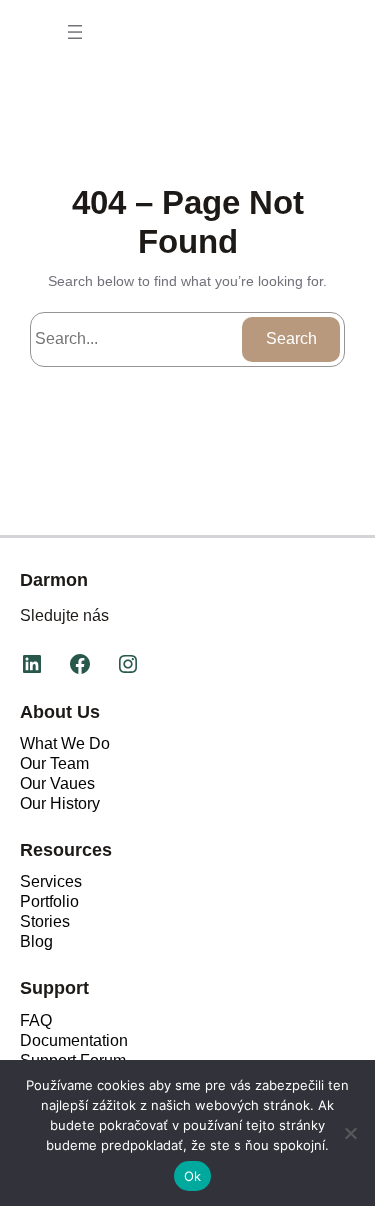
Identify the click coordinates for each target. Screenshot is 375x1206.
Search (291, 338)
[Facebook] (80, 664)
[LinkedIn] (32, 664)
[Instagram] (128, 664)
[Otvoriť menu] (75, 32)
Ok (193, 1176)
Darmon (54, 580)
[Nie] (350, 1133)
